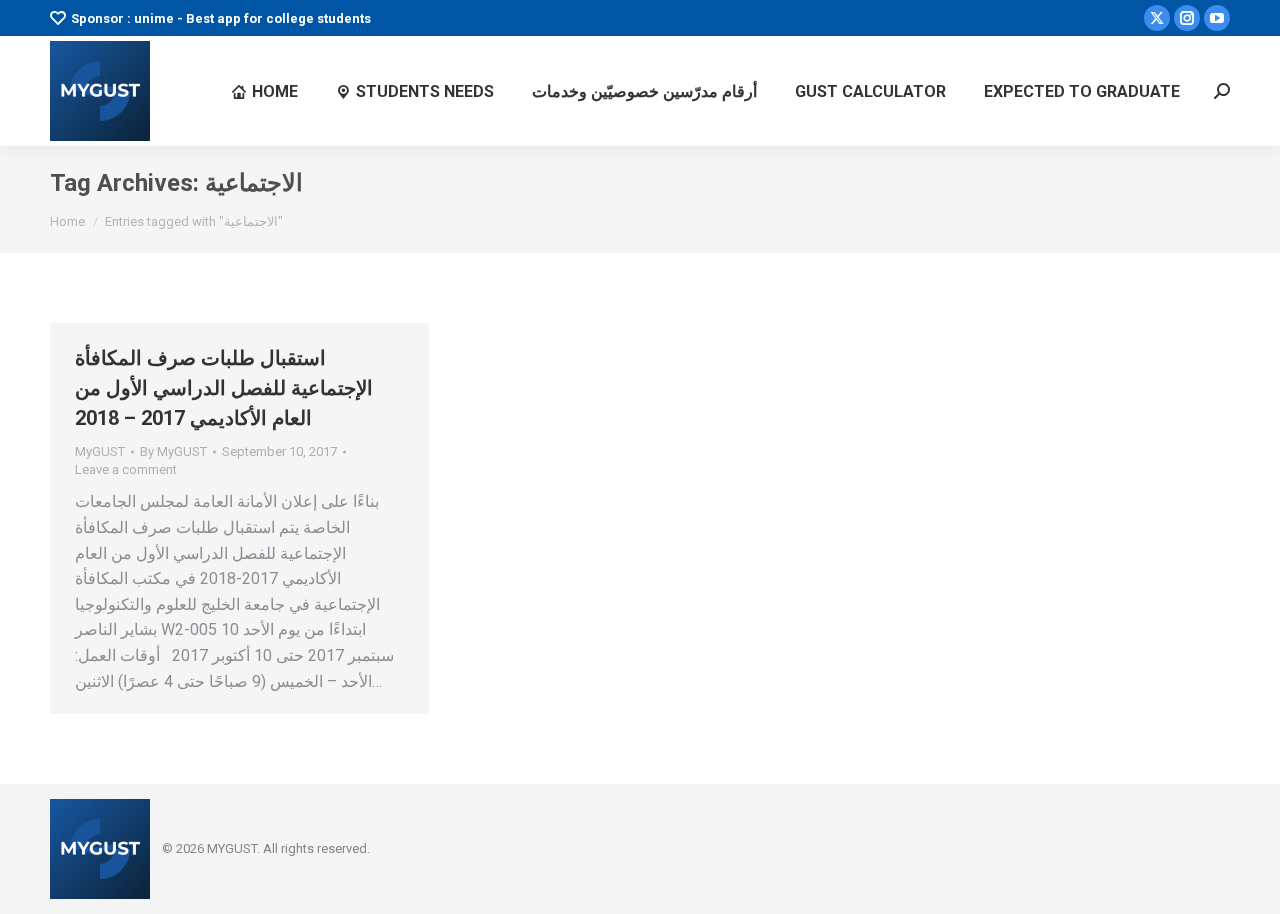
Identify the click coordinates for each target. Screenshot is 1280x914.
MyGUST (100, 451)
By (173, 451)
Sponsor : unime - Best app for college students (221, 18)
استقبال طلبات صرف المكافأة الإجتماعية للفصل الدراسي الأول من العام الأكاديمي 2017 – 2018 (224, 388)
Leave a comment (126, 469)
